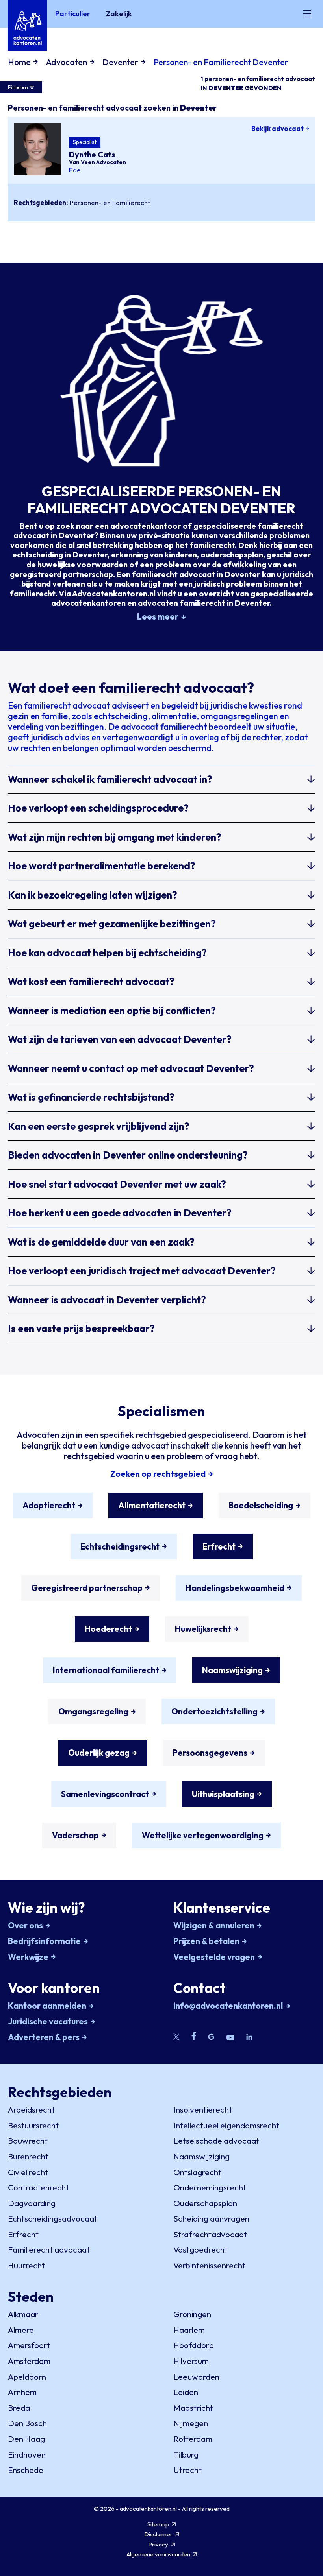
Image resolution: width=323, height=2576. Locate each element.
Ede (75, 170)
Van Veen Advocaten (97, 162)
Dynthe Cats (92, 154)
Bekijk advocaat (278, 128)
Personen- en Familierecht (110, 202)
